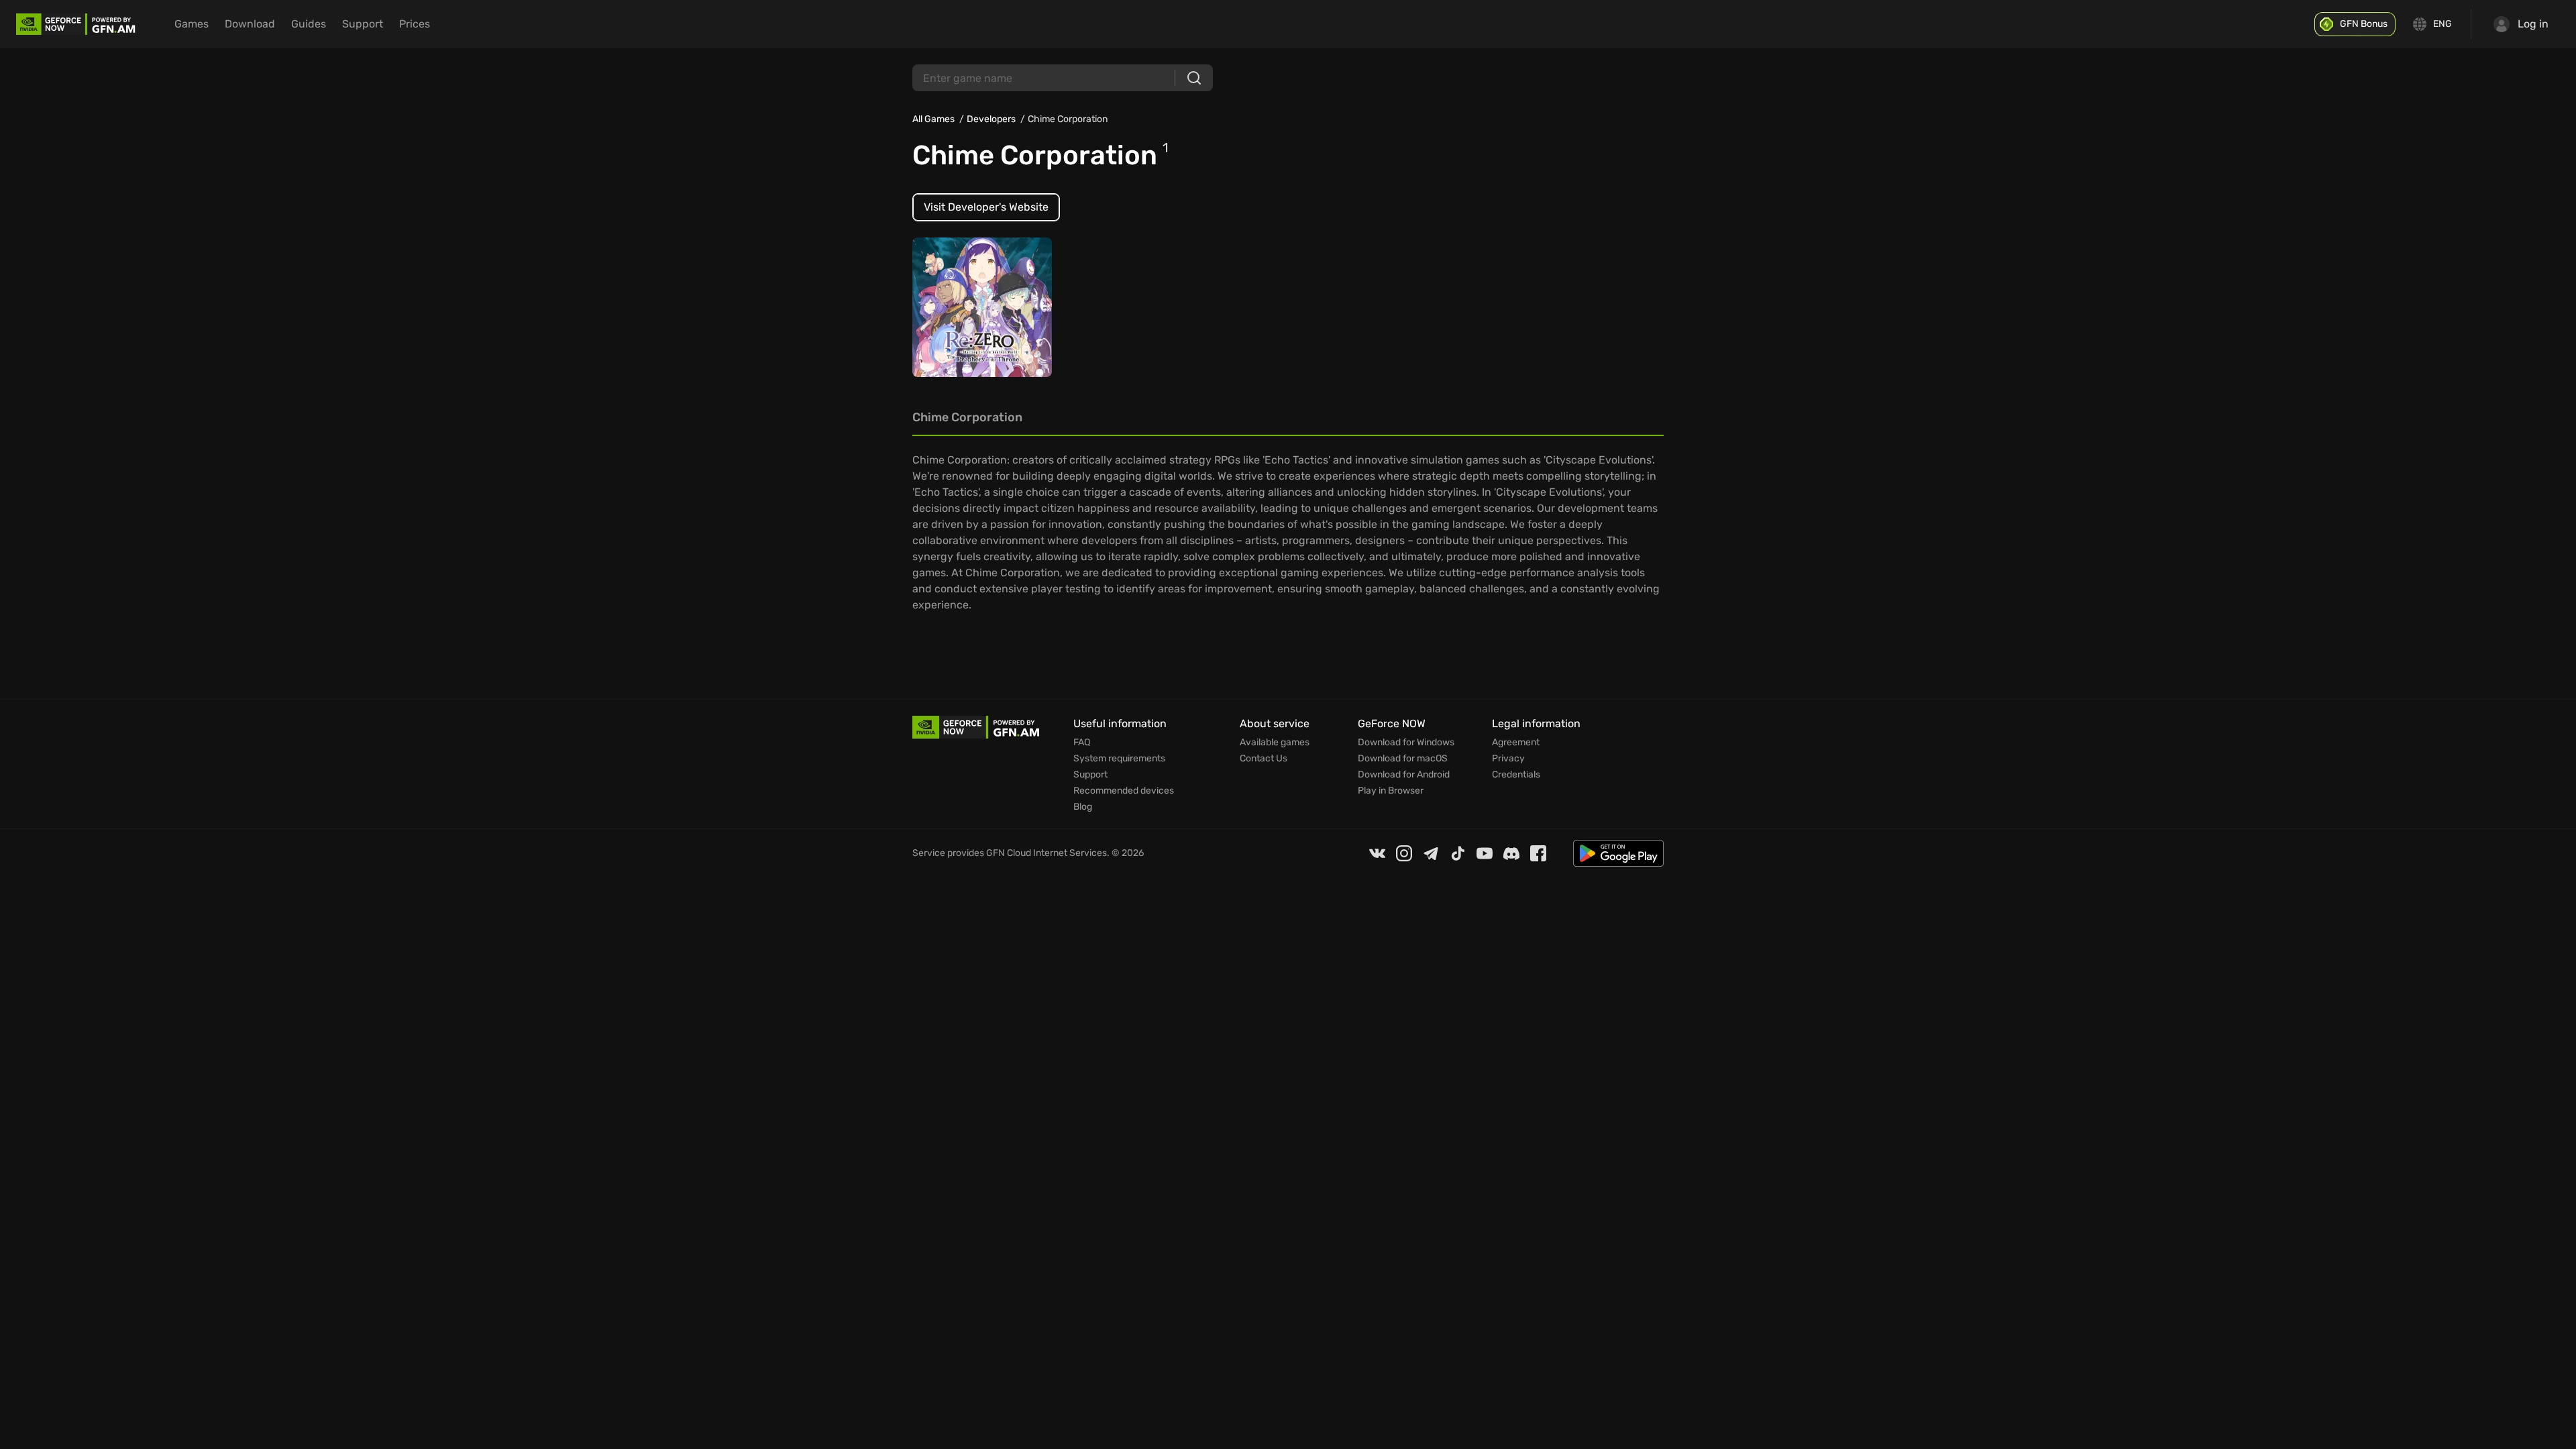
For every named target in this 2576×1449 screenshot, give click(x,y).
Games (192, 24)
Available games (1275, 743)
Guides (309, 24)
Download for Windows (1406, 743)
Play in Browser (1391, 791)
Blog (1083, 807)
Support (363, 24)
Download (250, 24)
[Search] (1194, 78)
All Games (933, 119)
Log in (2533, 24)
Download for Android (1404, 775)
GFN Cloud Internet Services (1046, 853)
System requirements (1119, 759)
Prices (415, 24)
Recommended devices (1124, 791)
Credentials (1516, 775)
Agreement (1516, 743)
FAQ (1082, 743)
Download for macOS (1403, 759)
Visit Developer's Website (986, 207)
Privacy (1508, 759)
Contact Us (1264, 759)
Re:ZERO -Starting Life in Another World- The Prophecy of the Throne (980, 300)
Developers (991, 119)
